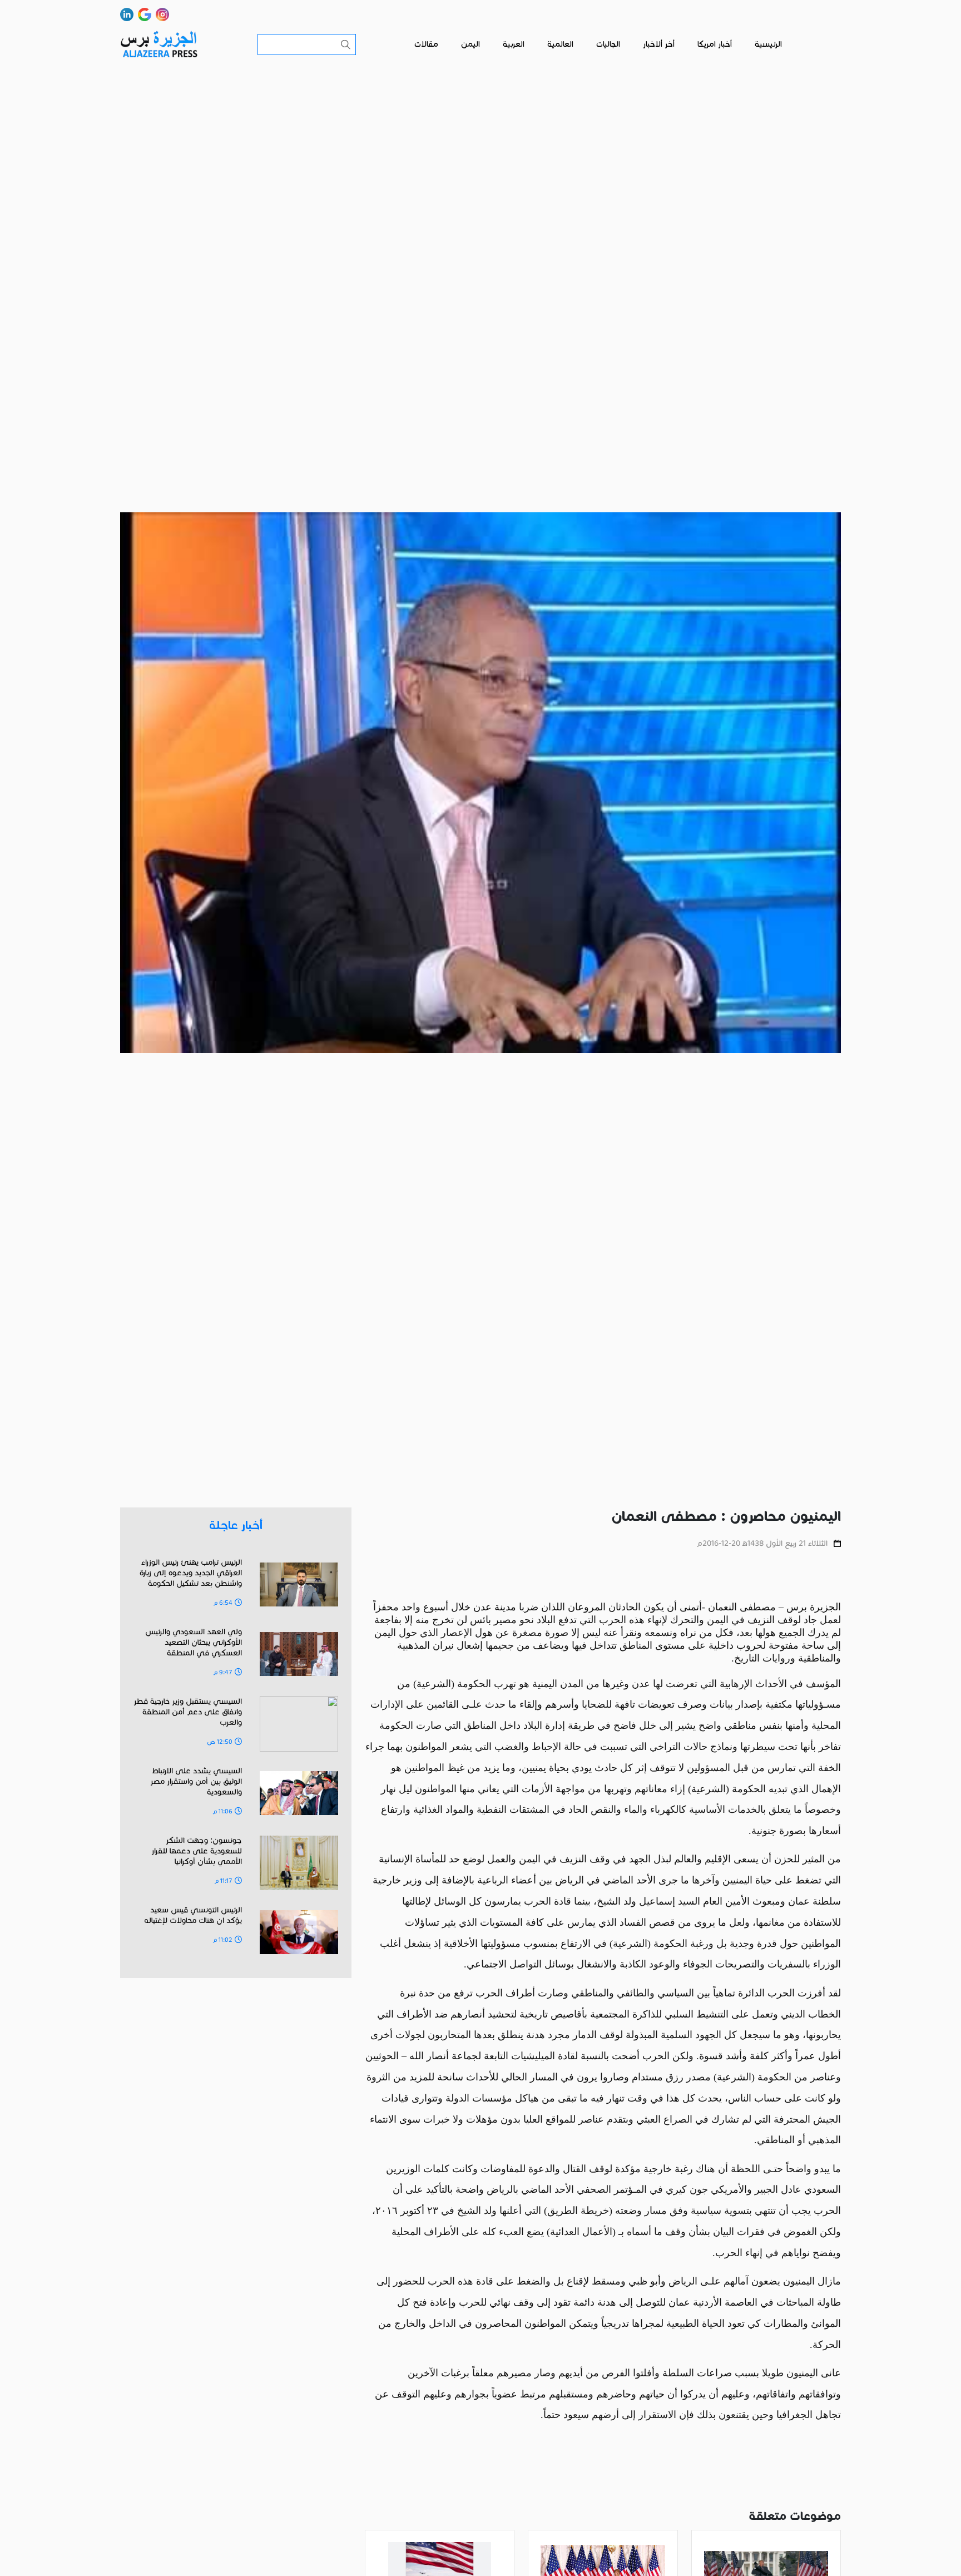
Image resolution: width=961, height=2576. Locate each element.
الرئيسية (768, 44)
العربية (514, 44)
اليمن (470, 44)
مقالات (426, 44)
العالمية (560, 44)
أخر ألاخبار (659, 44)
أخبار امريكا (715, 44)
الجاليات (608, 44)
